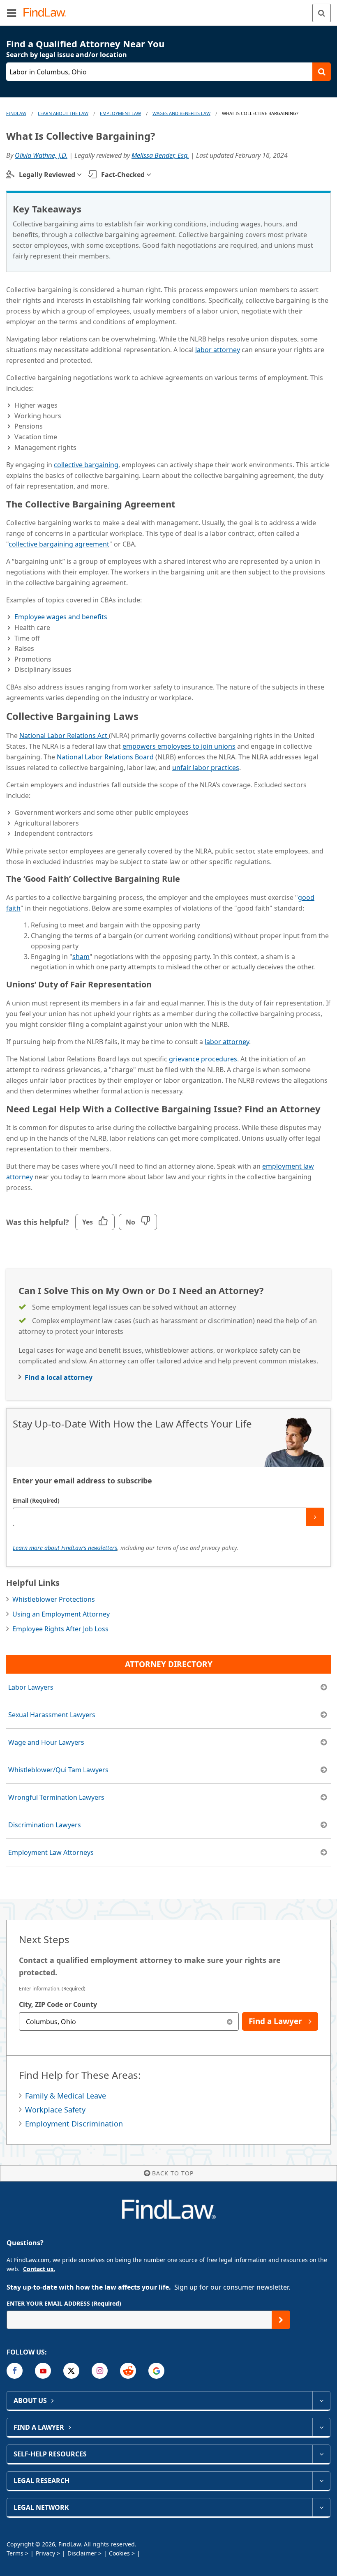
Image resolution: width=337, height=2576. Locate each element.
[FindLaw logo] (47, 13)
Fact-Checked (123, 175)
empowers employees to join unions (179, 746)
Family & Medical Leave (66, 2096)
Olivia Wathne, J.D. (41, 155)
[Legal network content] (321, 2507)
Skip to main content (169, 9)
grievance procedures (203, 1059)
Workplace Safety (55, 2110)
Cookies (119, 2553)
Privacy (45, 2553)
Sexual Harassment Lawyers (52, 1715)
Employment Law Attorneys (51, 1852)
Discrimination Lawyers (45, 1825)
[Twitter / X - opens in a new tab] (71, 2371)
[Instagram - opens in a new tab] (100, 2371)
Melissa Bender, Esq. (160, 155)
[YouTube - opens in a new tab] (43, 2371)
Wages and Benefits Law (181, 113)
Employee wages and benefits (61, 617)
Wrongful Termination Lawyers (56, 1797)
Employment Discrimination (74, 2124)
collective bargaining (86, 465)
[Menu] (12, 13)
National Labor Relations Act (64, 736)
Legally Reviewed (47, 175)
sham (81, 957)
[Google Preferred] (156, 2371)
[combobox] (129, 2021)
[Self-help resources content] (321, 2454)
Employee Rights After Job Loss (60, 1629)
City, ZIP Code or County (58, 2004)
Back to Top (173, 2173)
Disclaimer (82, 2553)
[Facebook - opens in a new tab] (15, 2371)
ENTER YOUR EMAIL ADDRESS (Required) (64, 2303)
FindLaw (16, 113)
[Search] (322, 13)
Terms (15, 2553)
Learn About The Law (63, 113)
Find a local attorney (59, 1377)
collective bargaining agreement (59, 544)
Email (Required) (36, 1500)
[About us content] (321, 2401)
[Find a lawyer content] (321, 2427)
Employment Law (120, 113)
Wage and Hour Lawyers (46, 1742)
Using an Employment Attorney (61, 1614)
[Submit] (315, 1517)
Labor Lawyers (31, 1687)
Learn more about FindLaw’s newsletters (65, 1548)
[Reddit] (128, 2371)
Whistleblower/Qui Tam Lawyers (58, 1770)
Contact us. (39, 2269)
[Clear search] (230, 2021)
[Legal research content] (321, 2481)
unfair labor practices (206, 768)
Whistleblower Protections (54, 1599)
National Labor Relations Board (105, 757)
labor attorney (218, 350)
